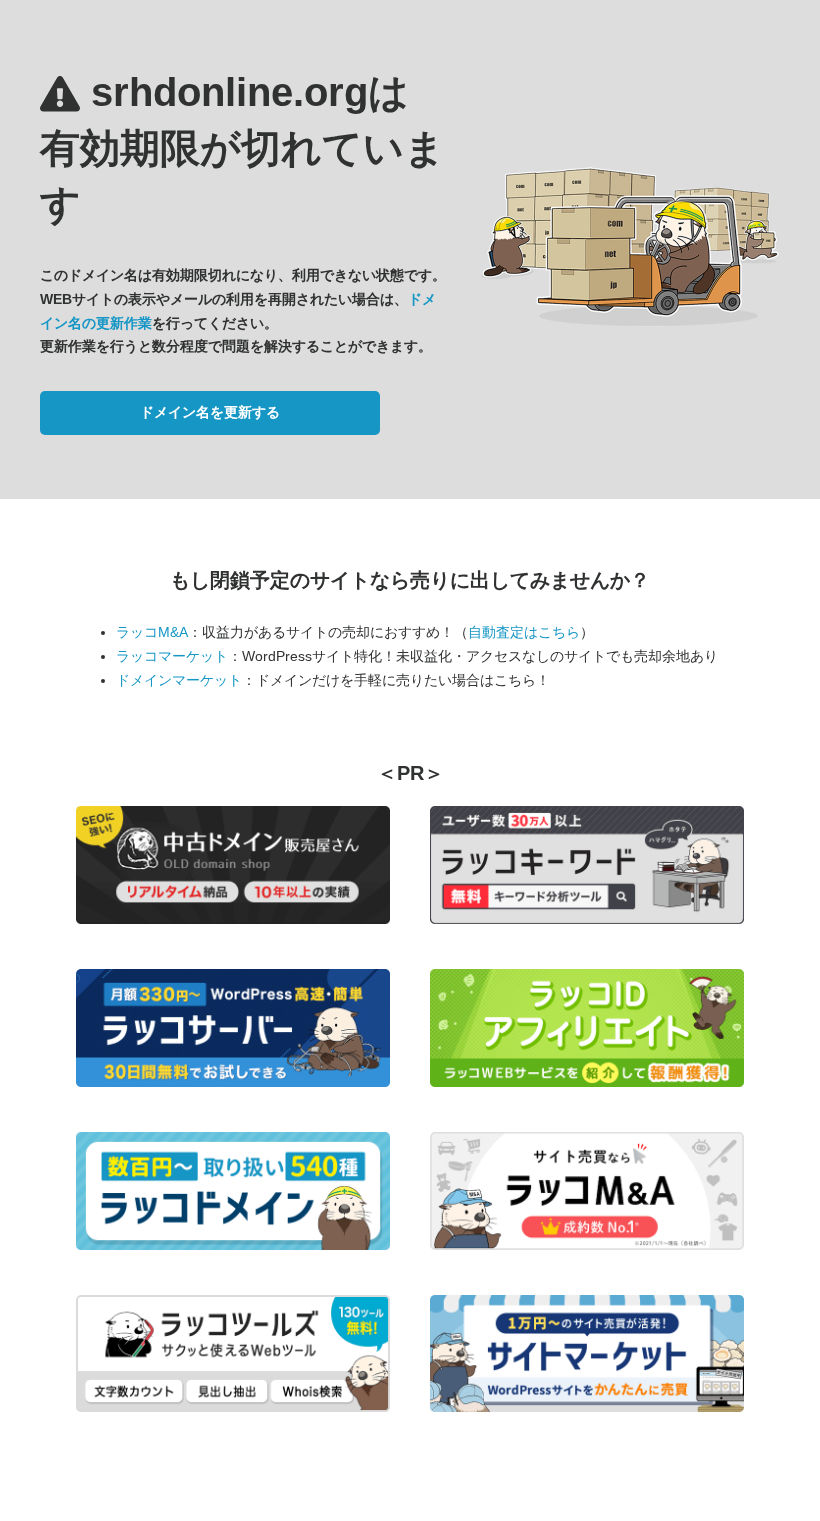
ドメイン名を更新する (210, 412)
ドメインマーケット (179, 680)
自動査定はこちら (524, 632)
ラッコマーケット (172, 656)
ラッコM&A (152, 632)
